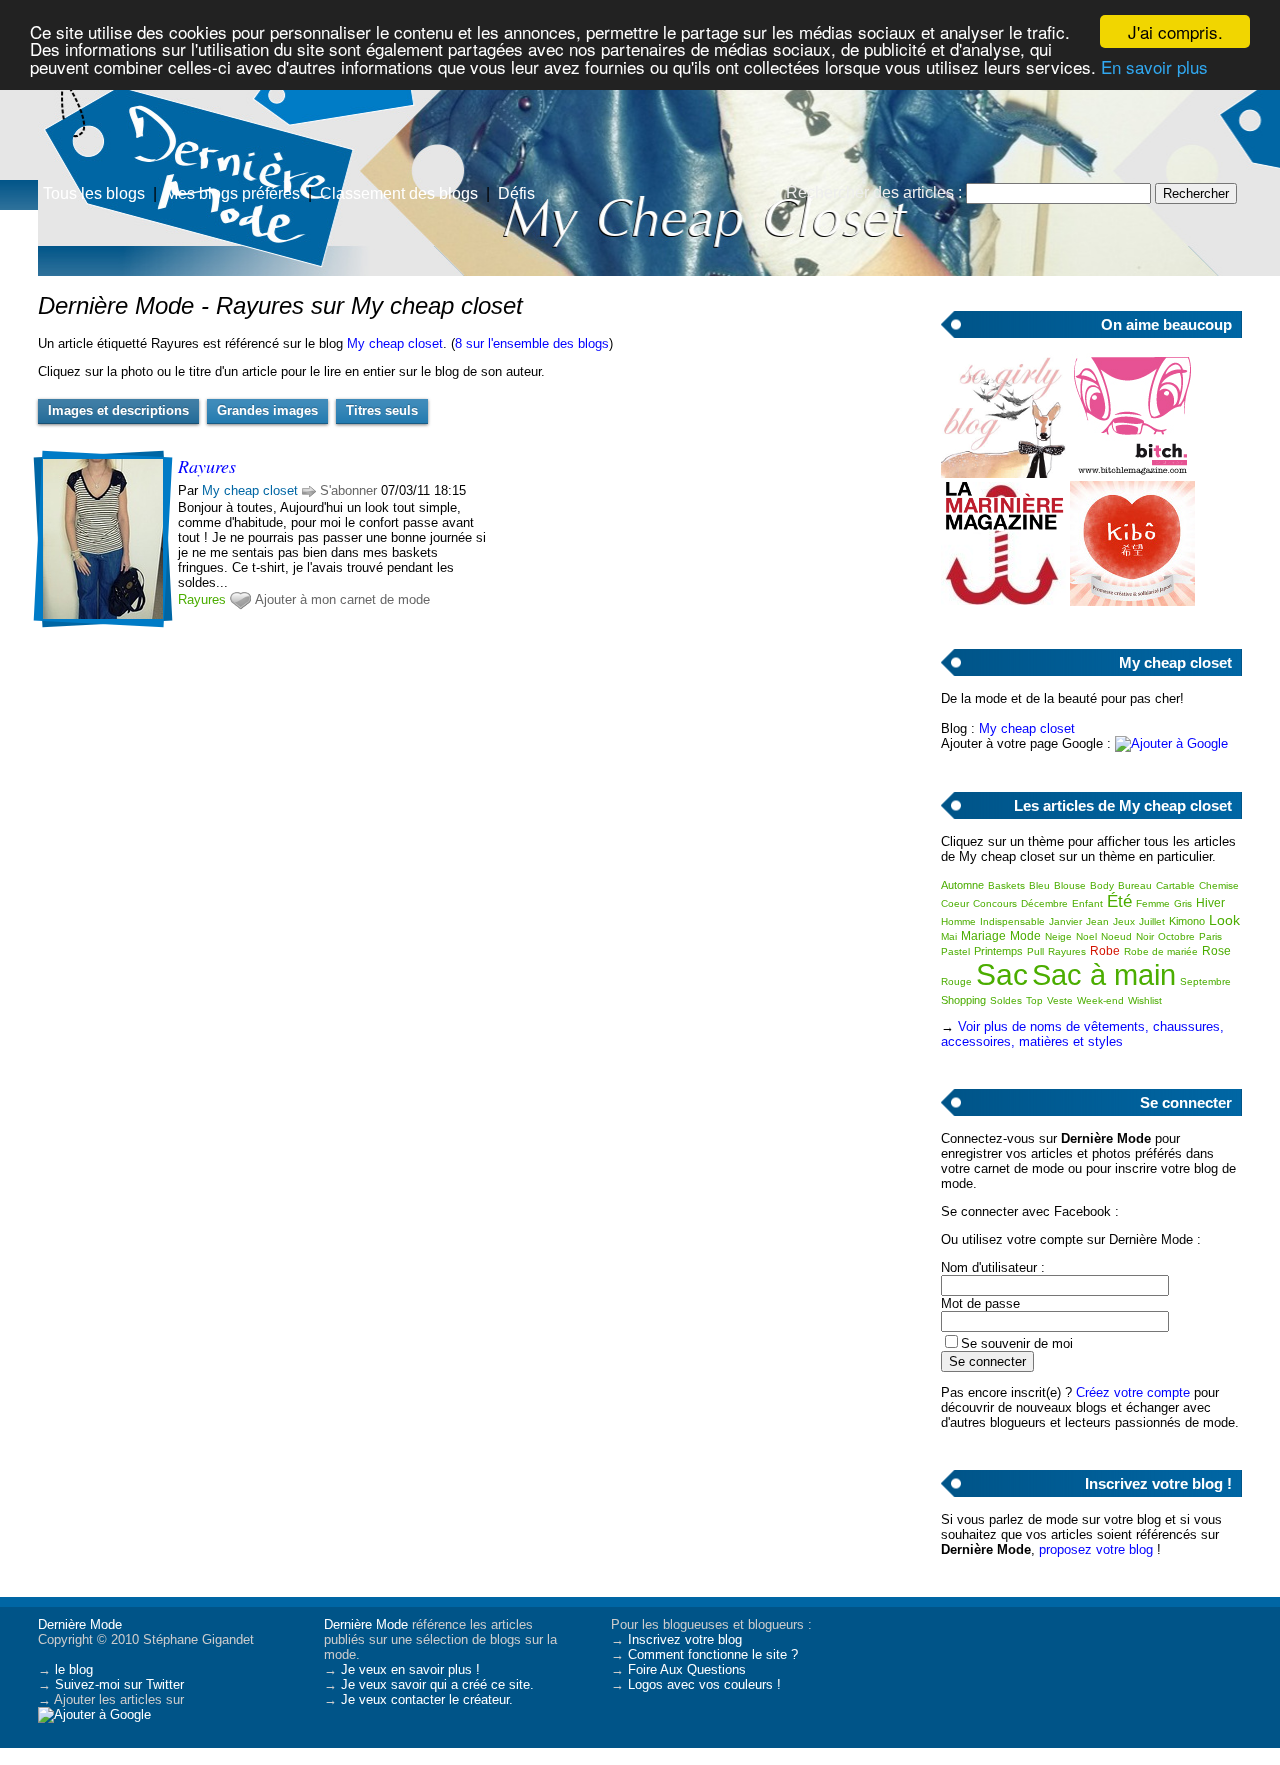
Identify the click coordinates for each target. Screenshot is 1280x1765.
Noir (1145, 936)
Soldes (1006, 1000)
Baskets (1006, 885)
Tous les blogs (94, 193)
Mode (1025, 936)
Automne (962, 885)
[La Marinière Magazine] (1003, 601)
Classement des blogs (399, 193)
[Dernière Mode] (200, 105)
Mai (949, 936)
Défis (516, 193)
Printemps (998, 951)
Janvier (1065, 921)
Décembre (1044, 903)
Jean (1097, 921)
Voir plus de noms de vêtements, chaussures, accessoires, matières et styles (1082, 1034)
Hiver (1210, 903)
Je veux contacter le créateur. (427, 1699)
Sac (1002, 974)
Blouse (1070, 885)
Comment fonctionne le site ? (713, 1654)
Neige (1058, 936)
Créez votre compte (1133, 1392)
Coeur (955, 903)
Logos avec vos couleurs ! (704, 1684)
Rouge (956, 981)
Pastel (955, 951)
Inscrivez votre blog (685, 1639)
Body (1102, 885)
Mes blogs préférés (232, 193)
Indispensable (1012, 921)
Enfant (1087, 903)
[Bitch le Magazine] (1132, 473)
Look (1224, 920)
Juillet (1152, 921)
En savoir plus (1154, 66)
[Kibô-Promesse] (1132, 601)
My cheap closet (395, 343)
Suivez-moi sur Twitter (119, 1684)
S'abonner (348, 490)
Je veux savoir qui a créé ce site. (437, 1684)
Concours (995, 903)
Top (1034, 1000)
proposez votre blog (1096, 1549)
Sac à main (1104, 975)
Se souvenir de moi (1017, 1343)
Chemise (1219, 885)
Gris (1183, 903)
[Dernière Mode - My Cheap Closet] (880, 155)
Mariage (983, 936)
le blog (74, 1669)
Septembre (1205, 981)
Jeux (1124, 921)
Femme (1153, 903)
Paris (1210, 936)
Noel (1086, 936)
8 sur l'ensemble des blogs (532, 343)
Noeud (1116, 936)
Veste (1060, 1000)
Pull (1035, 951)
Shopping (963, 1000)
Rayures (202, 599)
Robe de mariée (1161, 951)
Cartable (1175, 885)
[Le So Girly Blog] (1003, 473)
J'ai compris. (1175, 31)
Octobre (1176, 936)
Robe (1105, 951)
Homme (958, 921)
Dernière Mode (80, 1624)
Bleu (1039, 885)
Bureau (1135, 885)
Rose (1216, 951)
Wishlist (1145, 1000)
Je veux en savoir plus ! (410, 1669)
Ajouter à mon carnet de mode (342, 599)
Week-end (1100, 1000)
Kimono (1187, 921)
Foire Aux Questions (687, 1669)
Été (1119, 901)
